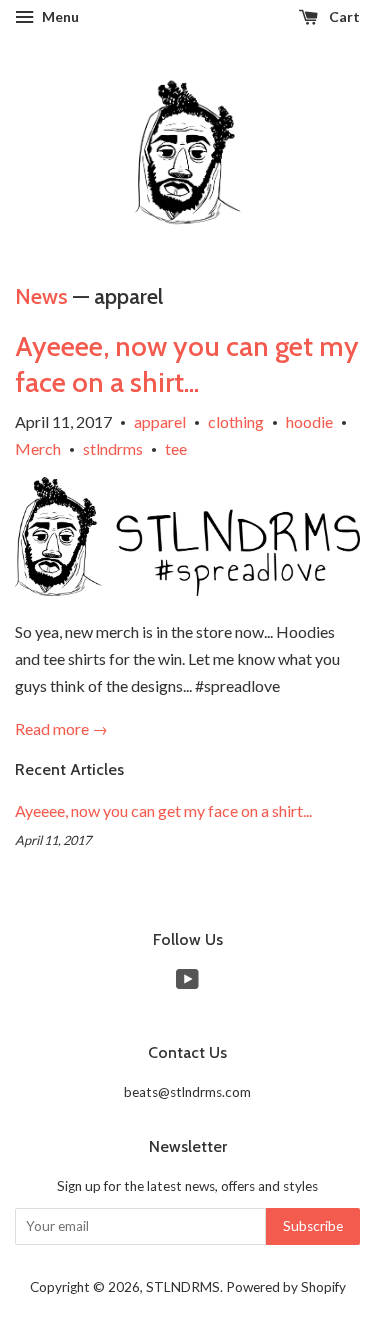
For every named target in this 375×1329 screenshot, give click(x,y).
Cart (343, 16)
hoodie (309, 421)
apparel (160, 421)
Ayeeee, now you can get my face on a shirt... (163, 810)
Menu (59, 16)
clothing (236, 421)
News (41, 296)
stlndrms (113, 448)
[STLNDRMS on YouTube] (187, 983)
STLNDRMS (183, 1287)
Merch (38, 448)
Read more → (61, 728)
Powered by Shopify (286, 1287)
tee (176, 448)
